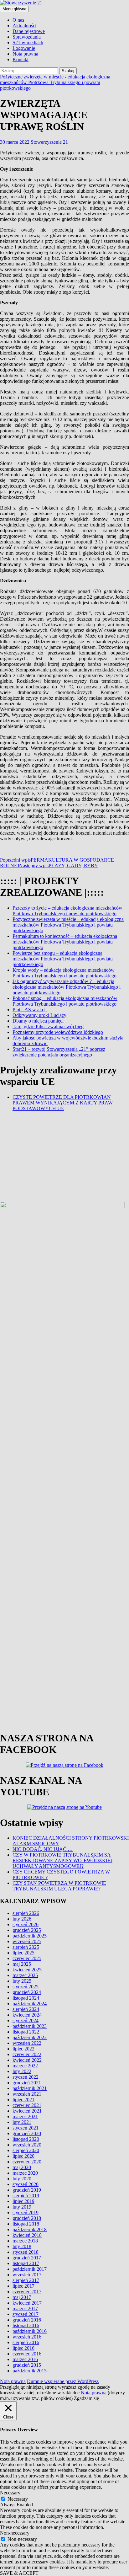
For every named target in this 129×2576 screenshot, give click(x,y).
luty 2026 (22, 2306)
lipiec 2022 (23, 2436)
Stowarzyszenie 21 (49, 142)
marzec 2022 (25, 2453)
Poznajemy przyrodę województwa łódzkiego (58, 1032)
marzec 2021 (25, 2504)
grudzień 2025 (27, 2318)
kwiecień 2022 (27, 2448)
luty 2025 (22, 2368)
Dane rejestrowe (29, 31)
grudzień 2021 (27, 2470)
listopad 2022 (26, 2419)
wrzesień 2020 (27, 2532)
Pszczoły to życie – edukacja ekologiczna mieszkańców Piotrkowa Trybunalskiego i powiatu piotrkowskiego (67, 911)
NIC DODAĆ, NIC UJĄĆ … (43, 2237)
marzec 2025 (25, 2363)
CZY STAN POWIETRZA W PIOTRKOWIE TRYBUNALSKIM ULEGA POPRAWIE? (59, 2274)
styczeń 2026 (26, 2312)
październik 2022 (30, 2425)
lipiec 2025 (23, 2340)
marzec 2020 (25, 2560)
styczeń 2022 (26, 2464)
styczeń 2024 (26, 2408)
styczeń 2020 (26, 2572)
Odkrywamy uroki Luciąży (39, 1015)
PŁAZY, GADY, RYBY (59, 866)
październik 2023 (30, 2414)
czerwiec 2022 (27, 2442)
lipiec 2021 (23, 2487)
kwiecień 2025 (27, 2357)
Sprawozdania (27, 37)
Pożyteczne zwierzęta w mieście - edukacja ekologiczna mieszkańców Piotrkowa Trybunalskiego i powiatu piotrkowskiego (55, 82)
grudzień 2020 (27, 2521)
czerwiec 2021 (27, 2493)
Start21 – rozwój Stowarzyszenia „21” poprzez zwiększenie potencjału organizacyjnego (59, 1052)
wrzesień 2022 (27, 2431)
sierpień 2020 (26, 2538)
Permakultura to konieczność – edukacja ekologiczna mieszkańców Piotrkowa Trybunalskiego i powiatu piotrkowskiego (65, 942)
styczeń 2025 (26, 2374)
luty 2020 (22, 2566)
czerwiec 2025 (27, 2346)
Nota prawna (25, 54)
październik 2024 (30, 2391)
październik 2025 (30, 2323)
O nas (18, 20)
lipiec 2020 (23, 2544)
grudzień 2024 (27, 2380)
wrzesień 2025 (27, 2329)
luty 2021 (22, 2510)
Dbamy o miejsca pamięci (38, 1021)
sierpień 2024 (26, 2397)
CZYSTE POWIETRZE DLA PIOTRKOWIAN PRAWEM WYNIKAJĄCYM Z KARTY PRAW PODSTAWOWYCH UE (63, 1103)
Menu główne (14, 9)
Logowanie (24, 48)
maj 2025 (22, 2352)
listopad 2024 (26, 2385)
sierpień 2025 (26, 2335)
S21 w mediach (28, 43)
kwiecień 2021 (27, 2498)
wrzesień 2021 (27, 2481)
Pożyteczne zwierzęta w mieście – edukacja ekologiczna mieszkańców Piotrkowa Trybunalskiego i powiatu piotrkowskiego (68, 925)
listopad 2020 (26, 2527)
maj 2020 (22, 2555)
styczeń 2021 (26, 2515)
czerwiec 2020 (27, 2549)
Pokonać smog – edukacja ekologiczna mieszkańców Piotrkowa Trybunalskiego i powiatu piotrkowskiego (65, 1001)
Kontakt (21, 59)
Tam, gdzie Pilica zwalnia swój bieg (48, 1026)
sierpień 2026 (26, 2301)
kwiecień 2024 (27, 2402)
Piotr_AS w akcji (30, 1010)
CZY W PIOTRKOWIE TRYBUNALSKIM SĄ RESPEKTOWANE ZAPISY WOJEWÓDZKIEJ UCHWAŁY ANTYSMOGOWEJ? (62, 2248)
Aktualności (24, 26)
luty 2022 (22, 2459)
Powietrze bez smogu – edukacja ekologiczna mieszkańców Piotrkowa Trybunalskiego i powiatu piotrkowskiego (63, 959)
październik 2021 (30, 2476)
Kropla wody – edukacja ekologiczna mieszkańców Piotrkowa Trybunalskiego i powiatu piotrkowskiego (64, 973)
